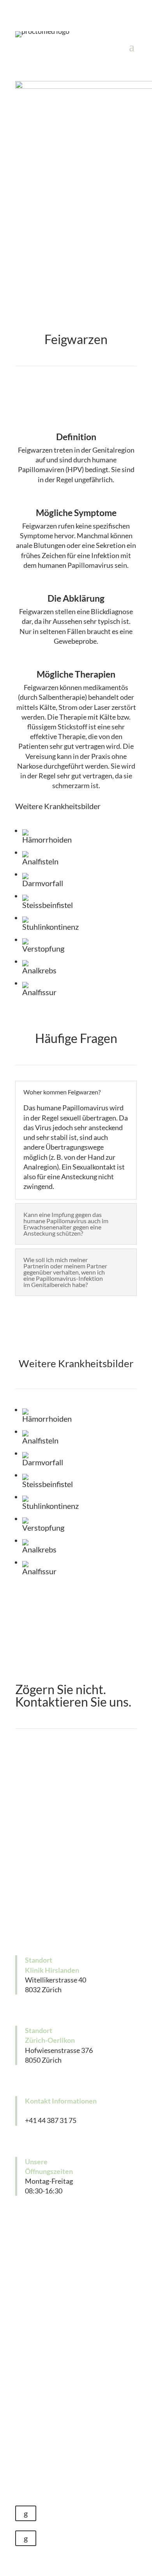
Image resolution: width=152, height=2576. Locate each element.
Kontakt (76, 1917)
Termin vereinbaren (76, 1857)
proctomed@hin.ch (54, 2111)
